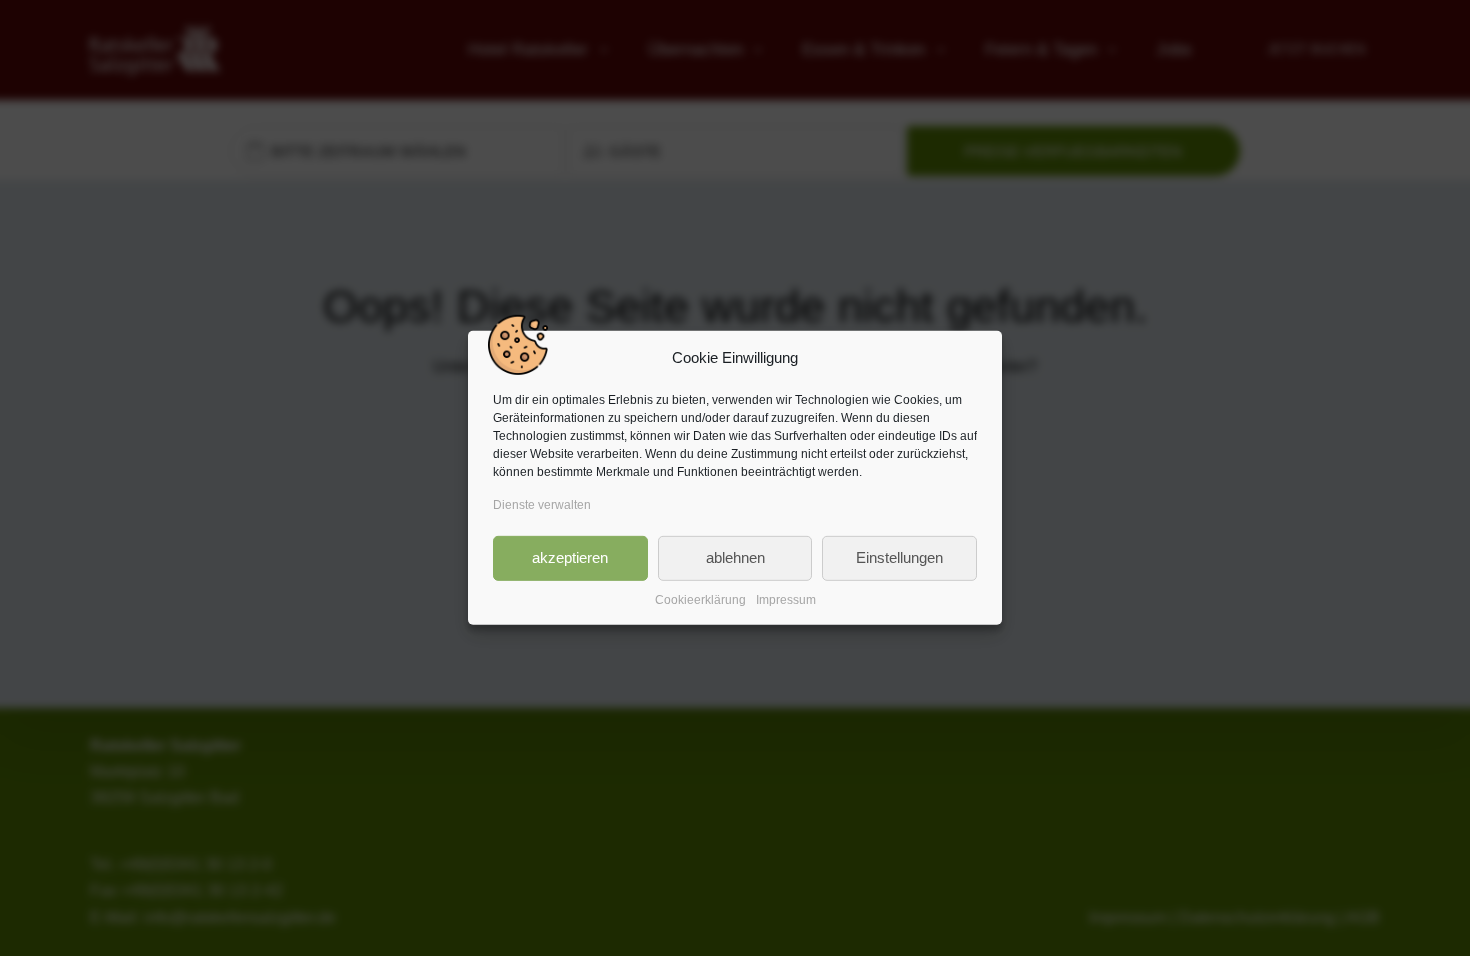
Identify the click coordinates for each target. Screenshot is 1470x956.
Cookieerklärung (700, 599)
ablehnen (735, 557)
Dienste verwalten (542, 505)
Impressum (786, 599)
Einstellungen (899, 557)
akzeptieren (570, 557)
